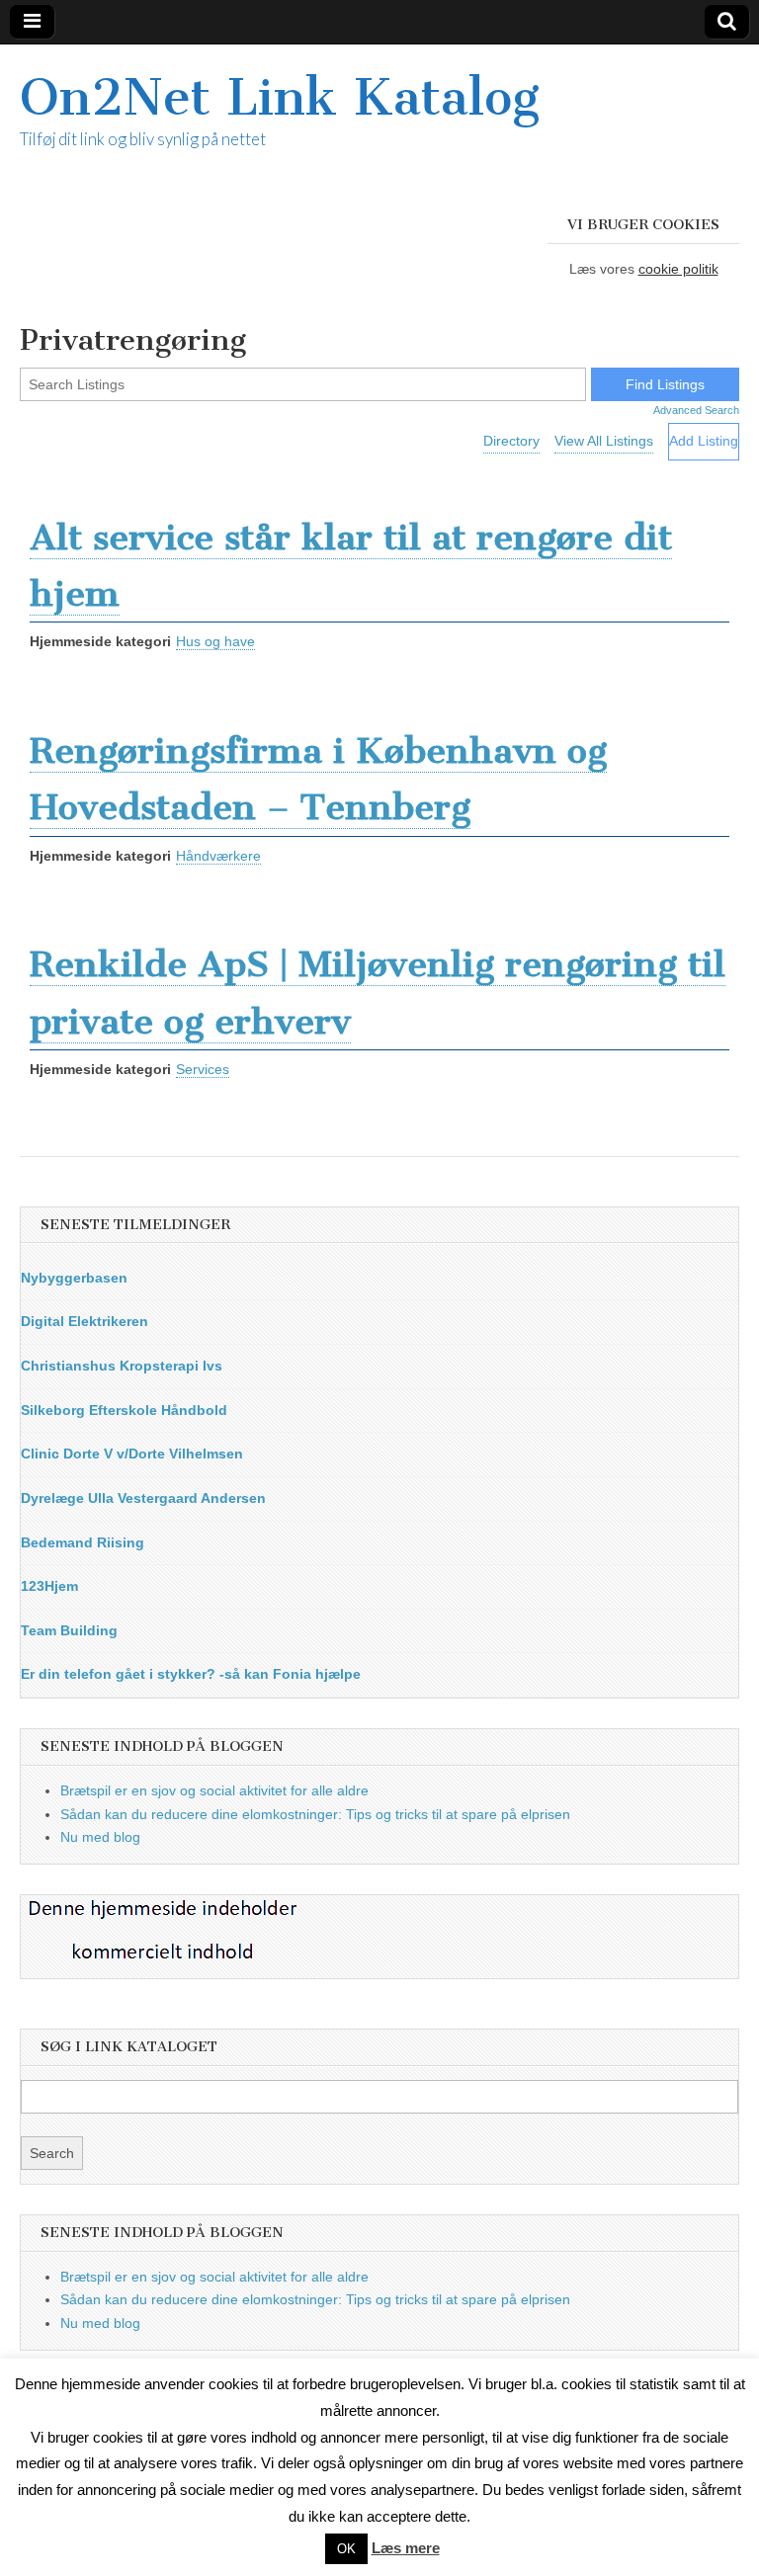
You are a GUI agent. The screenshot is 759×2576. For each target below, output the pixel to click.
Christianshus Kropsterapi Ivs (122, 1366)
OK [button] (346, 2549)
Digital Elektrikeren (84, 1321)
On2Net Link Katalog (280, 97)
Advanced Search (696, 410)
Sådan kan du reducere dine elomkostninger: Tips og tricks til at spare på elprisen (315, 1814)
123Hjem (49, 1586)
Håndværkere (218, 856)
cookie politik (678, 269)
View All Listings (604, 441)
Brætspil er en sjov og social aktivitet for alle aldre (214, 1790)
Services (203, 1069)
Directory (511, 441)
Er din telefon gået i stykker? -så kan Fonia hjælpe (191, 1674)
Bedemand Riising (83, 1542)
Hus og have (215, 641)
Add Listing (704, 441)
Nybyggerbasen (74, 1278)
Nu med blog (100, 1837)
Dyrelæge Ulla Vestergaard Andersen (143, 1498)
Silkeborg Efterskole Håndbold (124, 1410)
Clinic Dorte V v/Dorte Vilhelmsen (132, 1454)
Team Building (69, 1630)
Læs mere (406, 2548)
